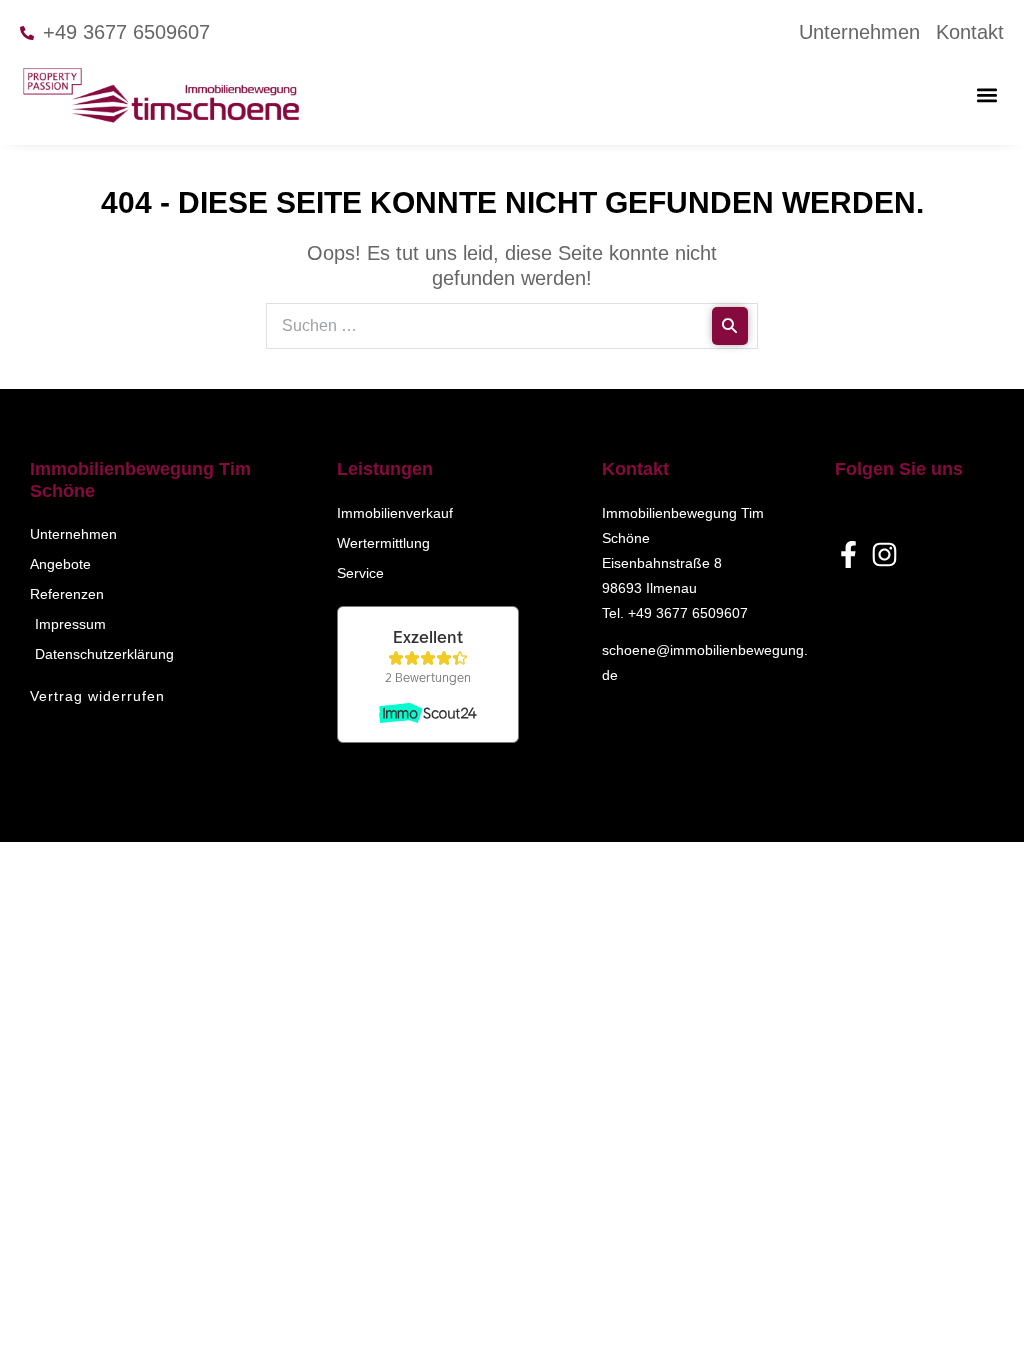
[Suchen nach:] (512, 324)
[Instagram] (884, 554)
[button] (987, 94)
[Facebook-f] (848, 554)
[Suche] (730, 326)
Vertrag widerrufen (97, 696)
